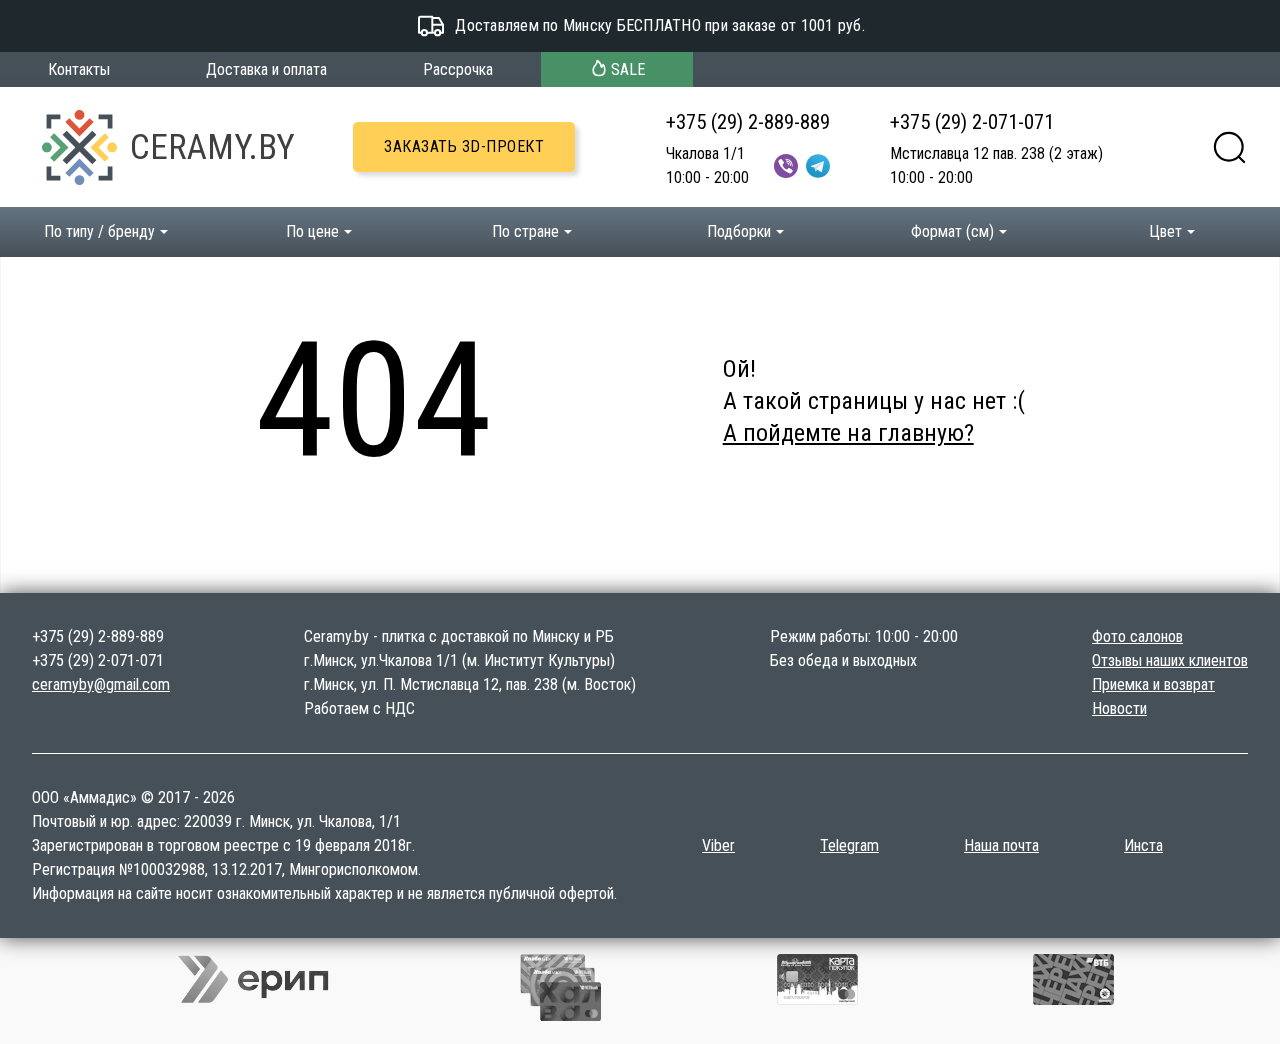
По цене (312, 231)
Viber (718, 845)
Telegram (849, 845)
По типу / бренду (99, 231)
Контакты (79, 69)
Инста (1143, 845)
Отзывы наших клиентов (1170, 660)
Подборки (739, 231)
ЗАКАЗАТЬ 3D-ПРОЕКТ (464, 146)
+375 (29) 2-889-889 (748, 122)
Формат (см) (952, 231)
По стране (525, 231)
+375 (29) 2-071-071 (972, 122)
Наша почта (1001, 845)
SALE (628, 69)
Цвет (1165, 231)
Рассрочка (458, 69)
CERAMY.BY (212, 147)
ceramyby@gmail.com (101, 684)
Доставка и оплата (266, 69)
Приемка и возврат (1153, 684)
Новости (1119, 708)
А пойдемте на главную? (848, 433)
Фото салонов (1137, 636)
